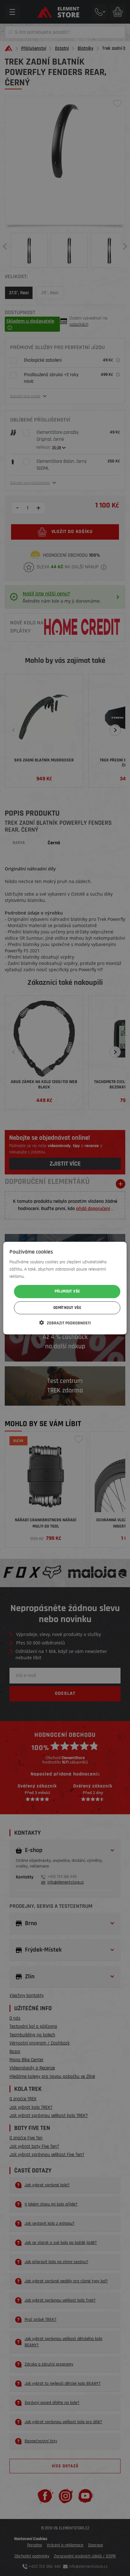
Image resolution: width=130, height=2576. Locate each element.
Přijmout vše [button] (67, 1291)
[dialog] (65, 1288)
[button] (65, 1323)
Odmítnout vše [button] (67, 1308)
